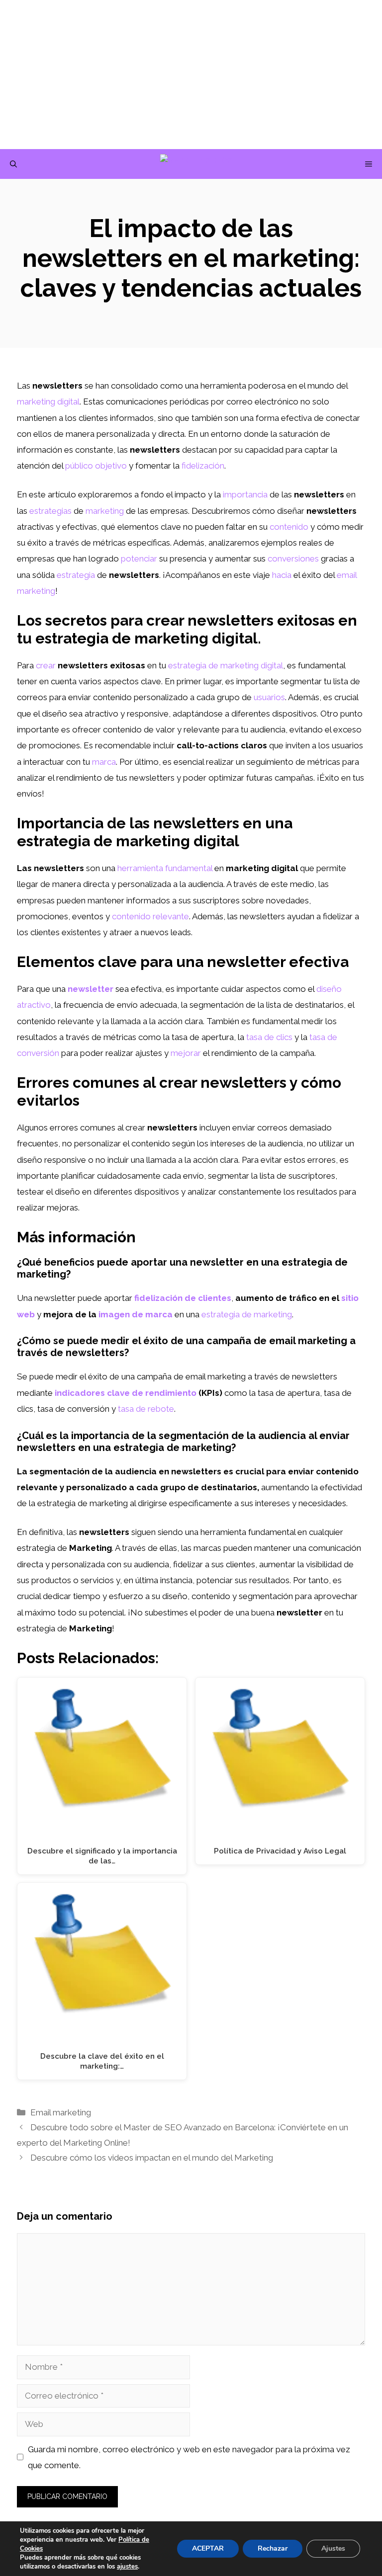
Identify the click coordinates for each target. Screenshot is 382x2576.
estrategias (50, 511)
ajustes (127, 2567)
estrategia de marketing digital (226, 665)
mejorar (186, 1053)
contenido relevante (150, 916)
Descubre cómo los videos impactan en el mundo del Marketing (152, 2158)
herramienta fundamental (165, 868)
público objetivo (96, 466)
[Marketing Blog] (196, 164)
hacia (282, 575)
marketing (105, 511)
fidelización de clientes (183, 1298)
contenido (289, 527)
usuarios (269, 697)
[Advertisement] (191, 75)
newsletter (91, 989)
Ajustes (333, 2548)
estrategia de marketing (247, 1314)
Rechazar (273, 2548)
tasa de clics (269, 1037)
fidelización (203, 466)
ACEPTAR (208, 2548)
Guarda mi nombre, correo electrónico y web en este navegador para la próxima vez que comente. (189, 2457)
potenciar (139, 559)
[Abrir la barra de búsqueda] (13, 164)
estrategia (76, 575)
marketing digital (48, 402)
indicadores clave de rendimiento (126, 1393)
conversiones (293, 559)
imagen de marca (136, 1314)
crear (46, 665)
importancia (245, 494)
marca (104, 762)
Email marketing (61, 2112)
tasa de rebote (146, 1409)
